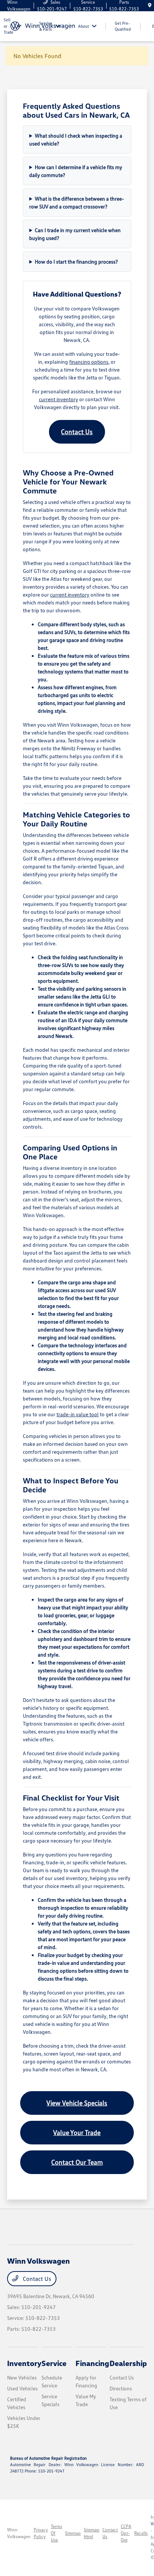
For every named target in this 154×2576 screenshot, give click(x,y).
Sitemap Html (92, 2533)
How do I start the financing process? (76, 262)
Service (54, 2363)
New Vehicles (22, 2377)
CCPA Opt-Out (126, 2533)
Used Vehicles (22, 2388)
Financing (92, 2363)
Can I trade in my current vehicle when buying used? (75, 234)
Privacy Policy (41, 2533)
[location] (150, 5)
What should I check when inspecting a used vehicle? (76, 139)
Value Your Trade (77, 2132)
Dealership (128, 2363)
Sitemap (73, 2533)
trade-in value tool (78, 1414)
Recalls (141, 2533)
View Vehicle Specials (77, 2103)
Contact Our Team (77, 2162)
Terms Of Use (56, 2533)
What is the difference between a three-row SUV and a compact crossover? (77, 202)
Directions (121, 2388)
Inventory (24, 2363)
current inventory (58, 399)
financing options (89, 362)
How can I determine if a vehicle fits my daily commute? (76, 171)
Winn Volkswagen (19, 2533)
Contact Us (77, 432)
